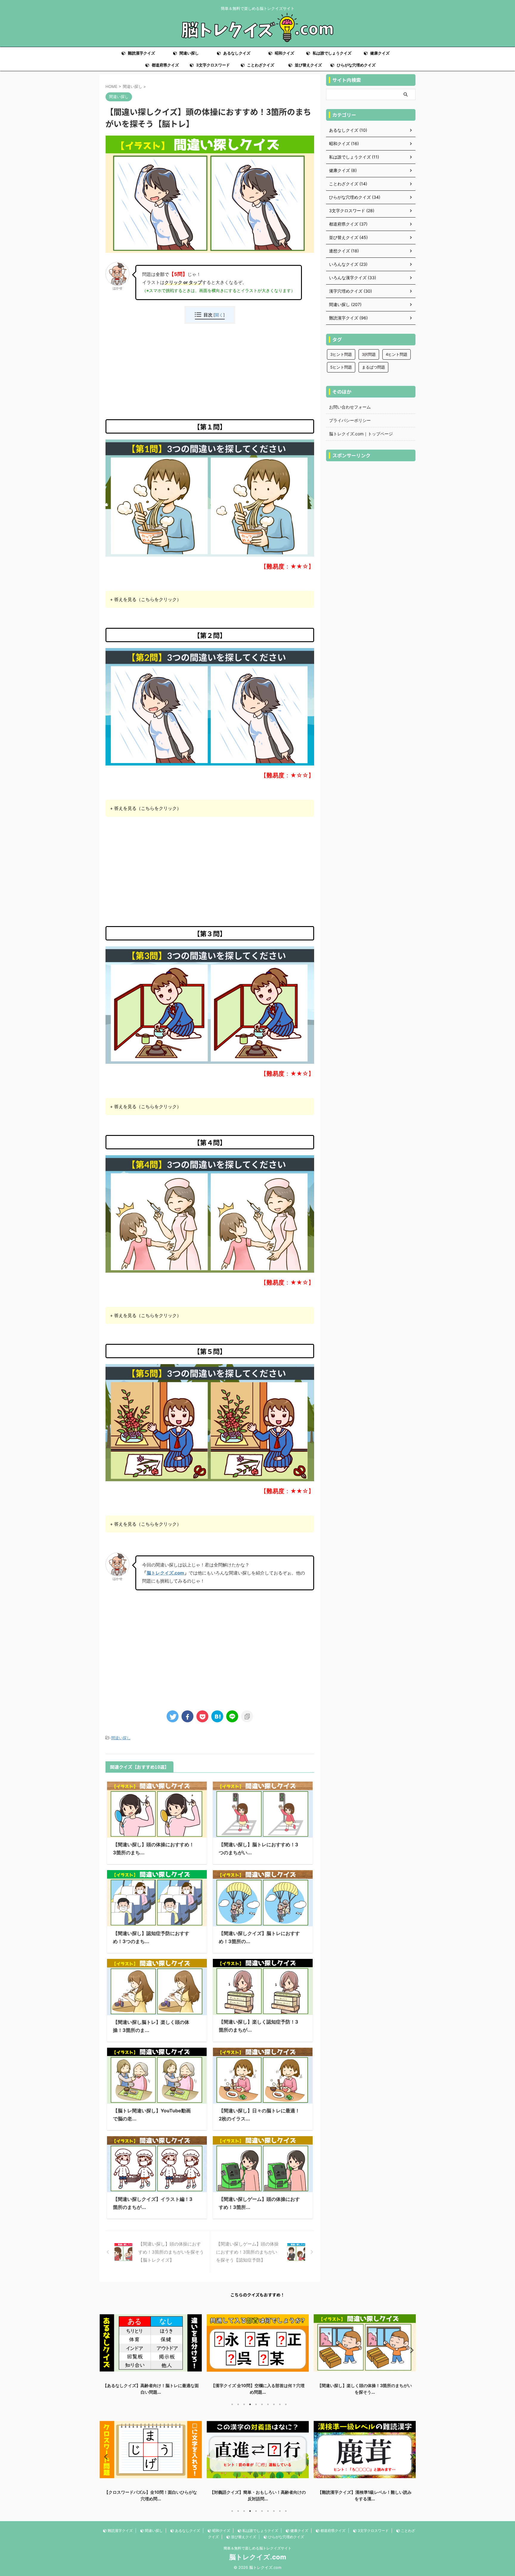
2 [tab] (238, 2404)
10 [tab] (286, 2404)
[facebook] (187, 1716)
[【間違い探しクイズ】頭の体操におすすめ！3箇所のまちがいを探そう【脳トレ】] (217, 1716)
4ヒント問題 (397, 354)
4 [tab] (250, 2404)
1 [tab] (232, 2404)
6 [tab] (262, 2404)
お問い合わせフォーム (350, 407)
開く (219, 315)
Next (410, 2350)
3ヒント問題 (341, 354)
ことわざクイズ (260, 65)
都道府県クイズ (165, 65)
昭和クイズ (284, 53)
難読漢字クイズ (141, 53)
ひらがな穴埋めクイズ (356, 65)
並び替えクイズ (308, 65)
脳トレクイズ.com (165, 1573)
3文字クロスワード (212, 65)
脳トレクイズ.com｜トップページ (361, 434)
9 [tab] (280, 2404)
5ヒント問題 (341, 367)
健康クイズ (379, 53)
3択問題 (369, 354)
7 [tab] (268, 2404)
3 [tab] (244, 2404)
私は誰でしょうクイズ (332, 53)
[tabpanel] (151, 2351)
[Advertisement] (210, 372)
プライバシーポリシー (350, 420)
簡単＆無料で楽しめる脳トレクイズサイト (257, 2548)
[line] (232, 1716)
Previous (105, 2350)
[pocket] (202, 1716)
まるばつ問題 (373, 367)
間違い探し (189, 53)
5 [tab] (256, 2404)
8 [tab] (274, 2404)
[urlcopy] (247, 1716)
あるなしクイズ (236, 53)
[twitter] (173, 1716)
